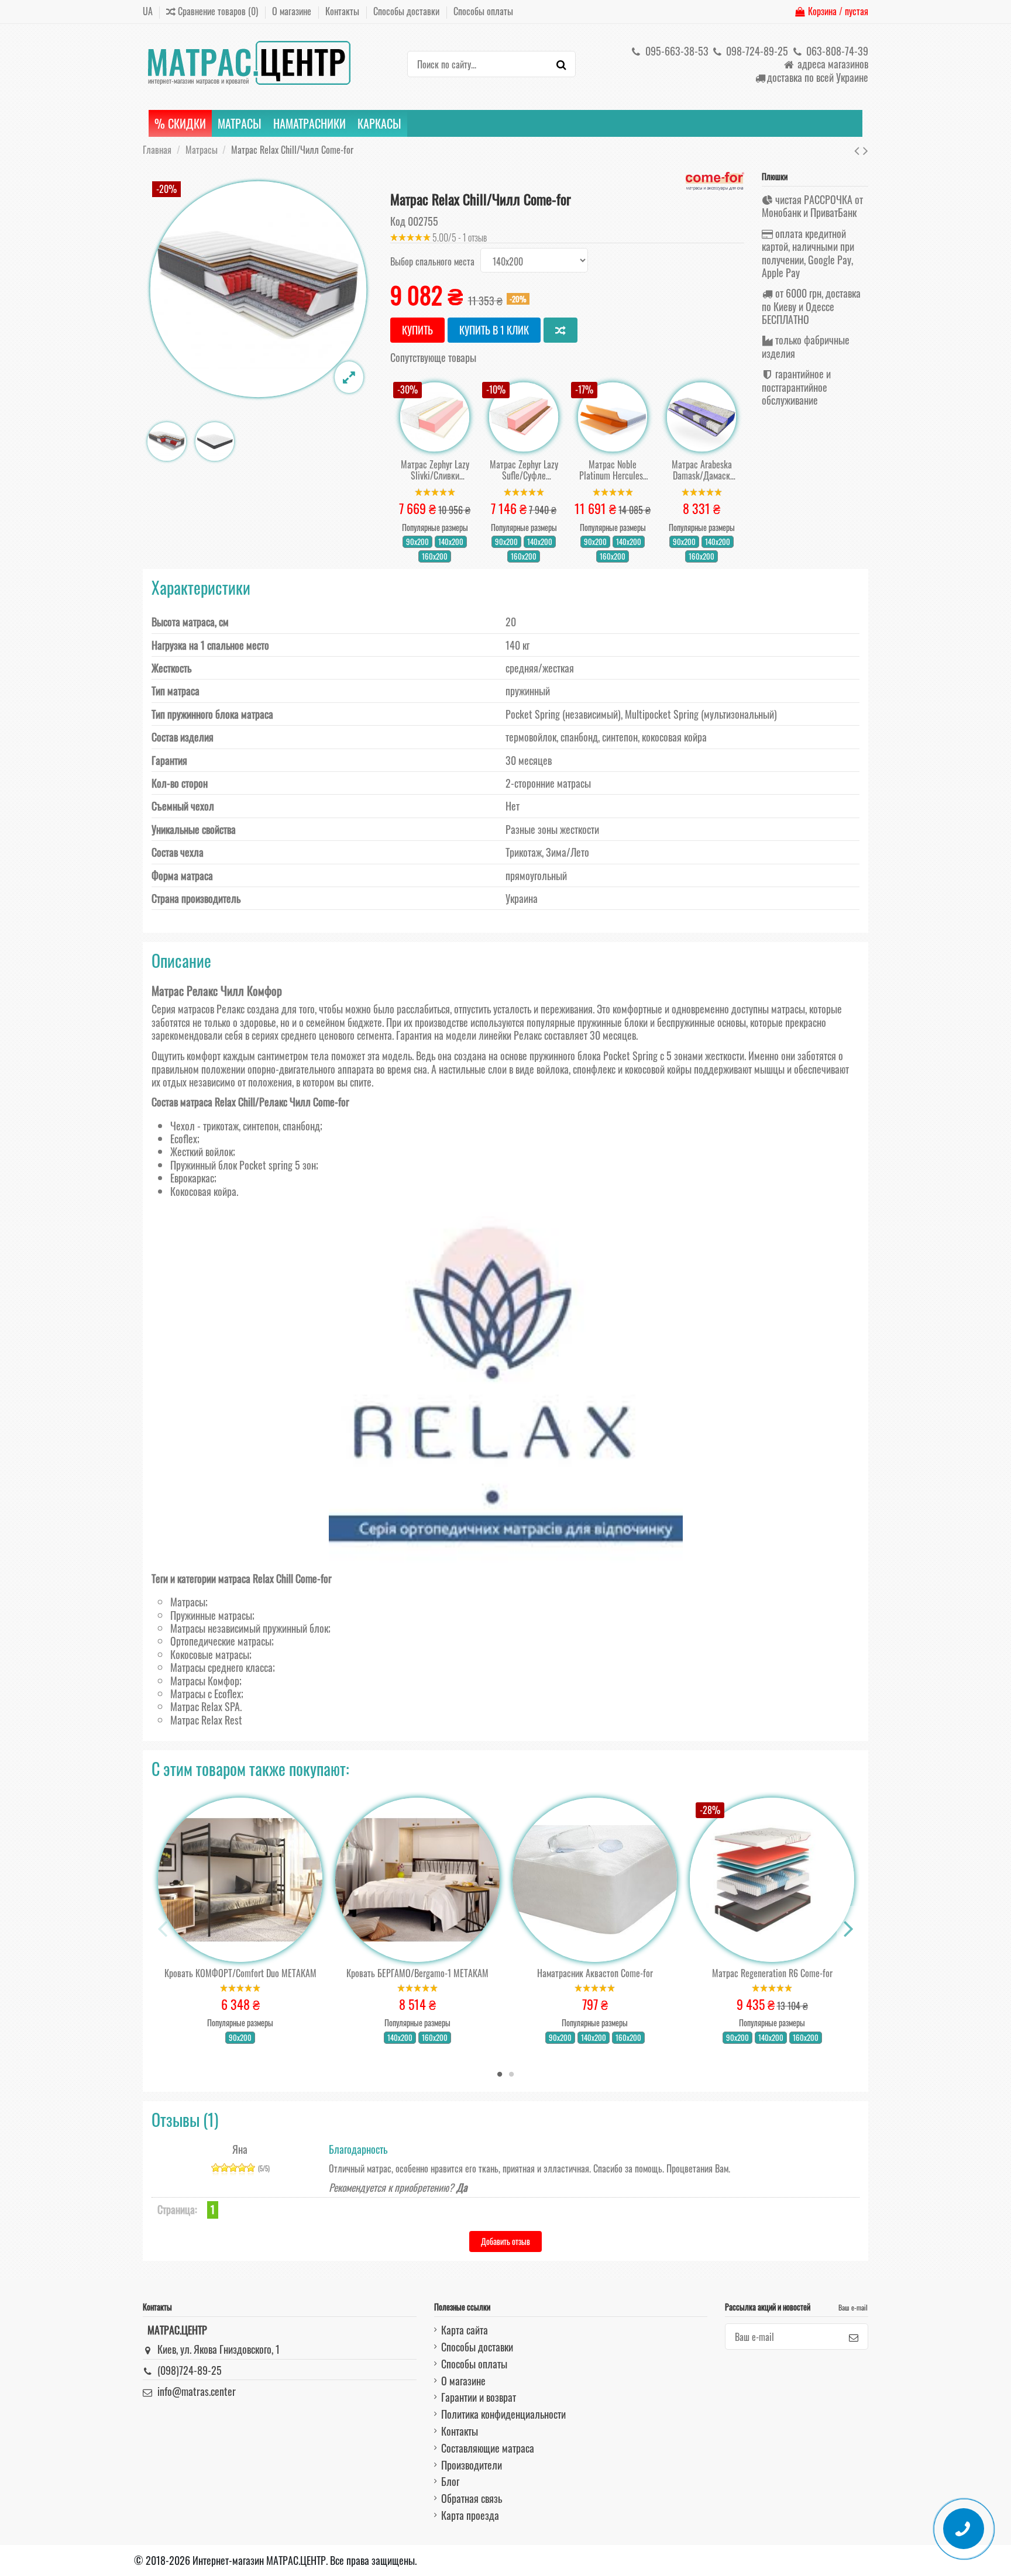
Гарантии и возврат (479, 2397)
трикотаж (221, 1126)
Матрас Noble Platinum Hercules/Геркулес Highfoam (613, 470)
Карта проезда (470, 2515)
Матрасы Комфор (205, 1681)
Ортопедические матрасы (221, 1641)
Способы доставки (408, 11)
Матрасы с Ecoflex (206, 1694)
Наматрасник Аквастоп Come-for (595, 1973)
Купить (417, 330)
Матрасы (188, 1602)
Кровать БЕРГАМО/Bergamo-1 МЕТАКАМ (417, 1973)
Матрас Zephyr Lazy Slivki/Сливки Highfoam (435, 470)
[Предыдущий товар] (859, 149)
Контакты (343, 11)
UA (148, 11)
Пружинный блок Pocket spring (231, 1165)
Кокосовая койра (203, 1191)
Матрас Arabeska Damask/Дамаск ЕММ (702, 470)
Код (398, 221)
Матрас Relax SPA (205, 1706)
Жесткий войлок (202, 1151)
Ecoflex (184, 1139)
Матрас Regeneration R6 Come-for (772, 1973)
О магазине (293, 11)
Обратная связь (472, 2498)
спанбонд (301, 1126)
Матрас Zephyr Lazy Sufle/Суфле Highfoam (524, 470)
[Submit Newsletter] (854, 2337)
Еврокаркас (192, 1178)
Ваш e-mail (853, 2307)
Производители (472, 2465)
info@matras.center (197, 2391)
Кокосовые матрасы (210, 1654)
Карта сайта (465, 2330)
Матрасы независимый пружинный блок (249, 1628)
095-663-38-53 (676, 51)
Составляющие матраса (488, 2448)
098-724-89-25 (756, 51)
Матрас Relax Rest (206, 1720)
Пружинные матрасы (211, 1615)
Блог (450, 2481)
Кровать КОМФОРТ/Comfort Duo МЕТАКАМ (240, 1973)
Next (848, 1929)
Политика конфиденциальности (503, 2414)
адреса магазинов (832, 64)
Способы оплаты (483, 11)
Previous (163, 1929)
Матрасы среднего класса (221, 1667)
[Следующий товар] (866, 149)
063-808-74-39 (836, 51)
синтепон (261, 1126)
